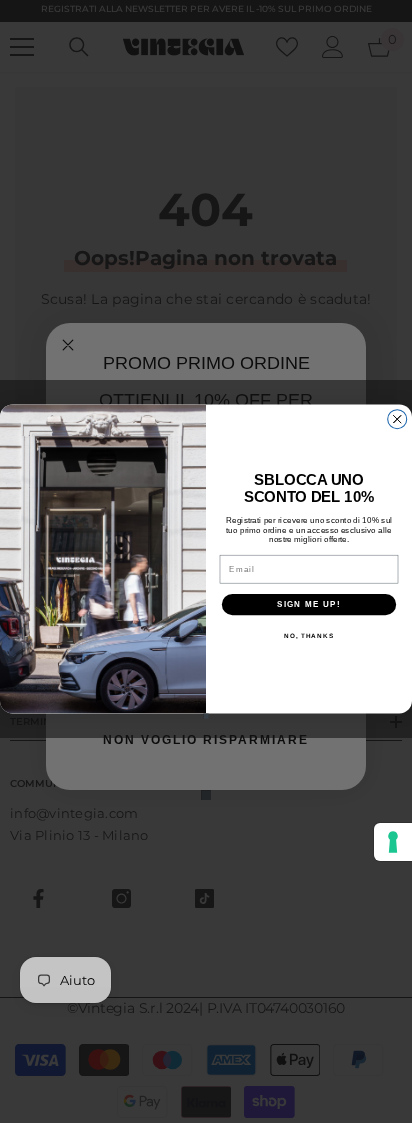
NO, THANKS (309, 635)
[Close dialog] (397, 419)
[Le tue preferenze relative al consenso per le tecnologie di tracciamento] (393, 842)
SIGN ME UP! (309, 604)
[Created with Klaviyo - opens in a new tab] (205, 715)
